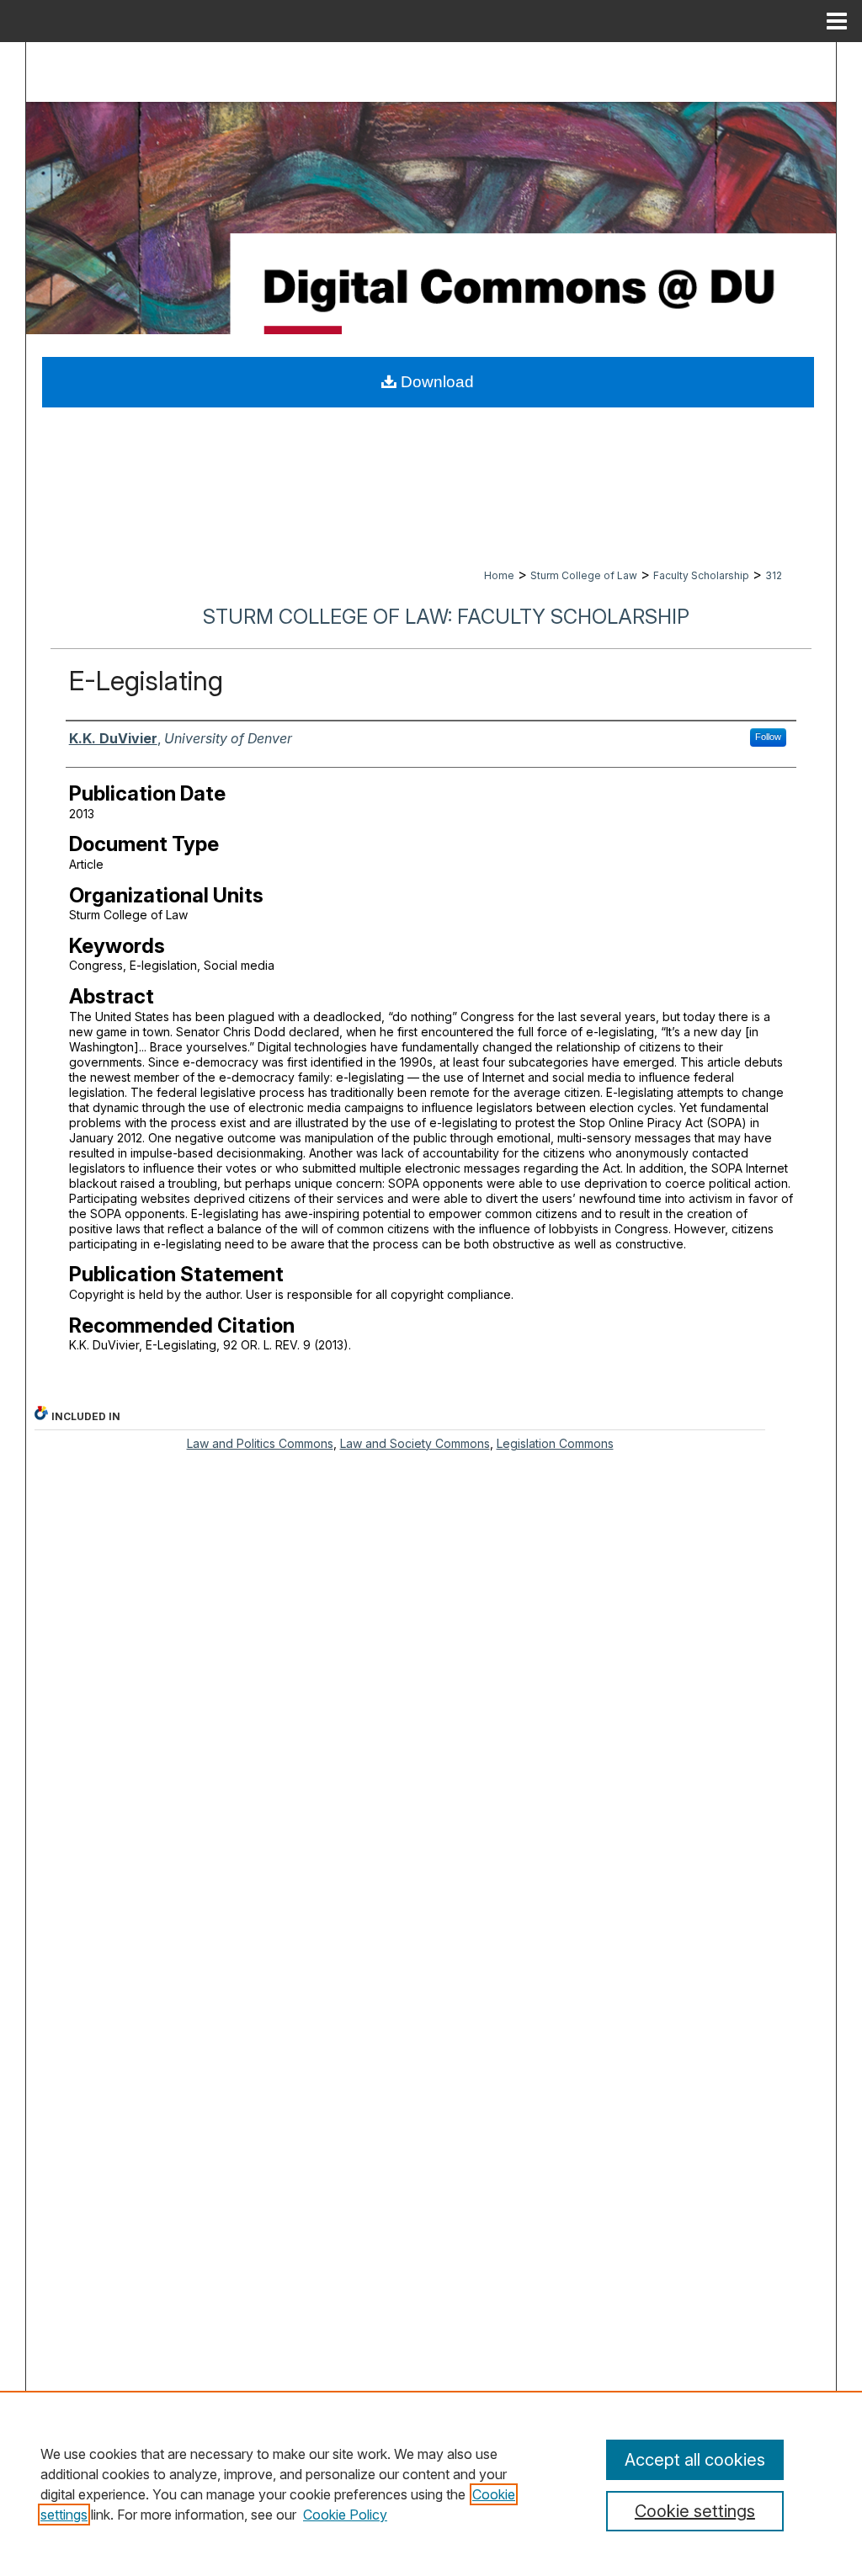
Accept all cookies (695, 2460)
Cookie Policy (345, 2515)
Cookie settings (695, 2511)
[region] (431, 2483)
